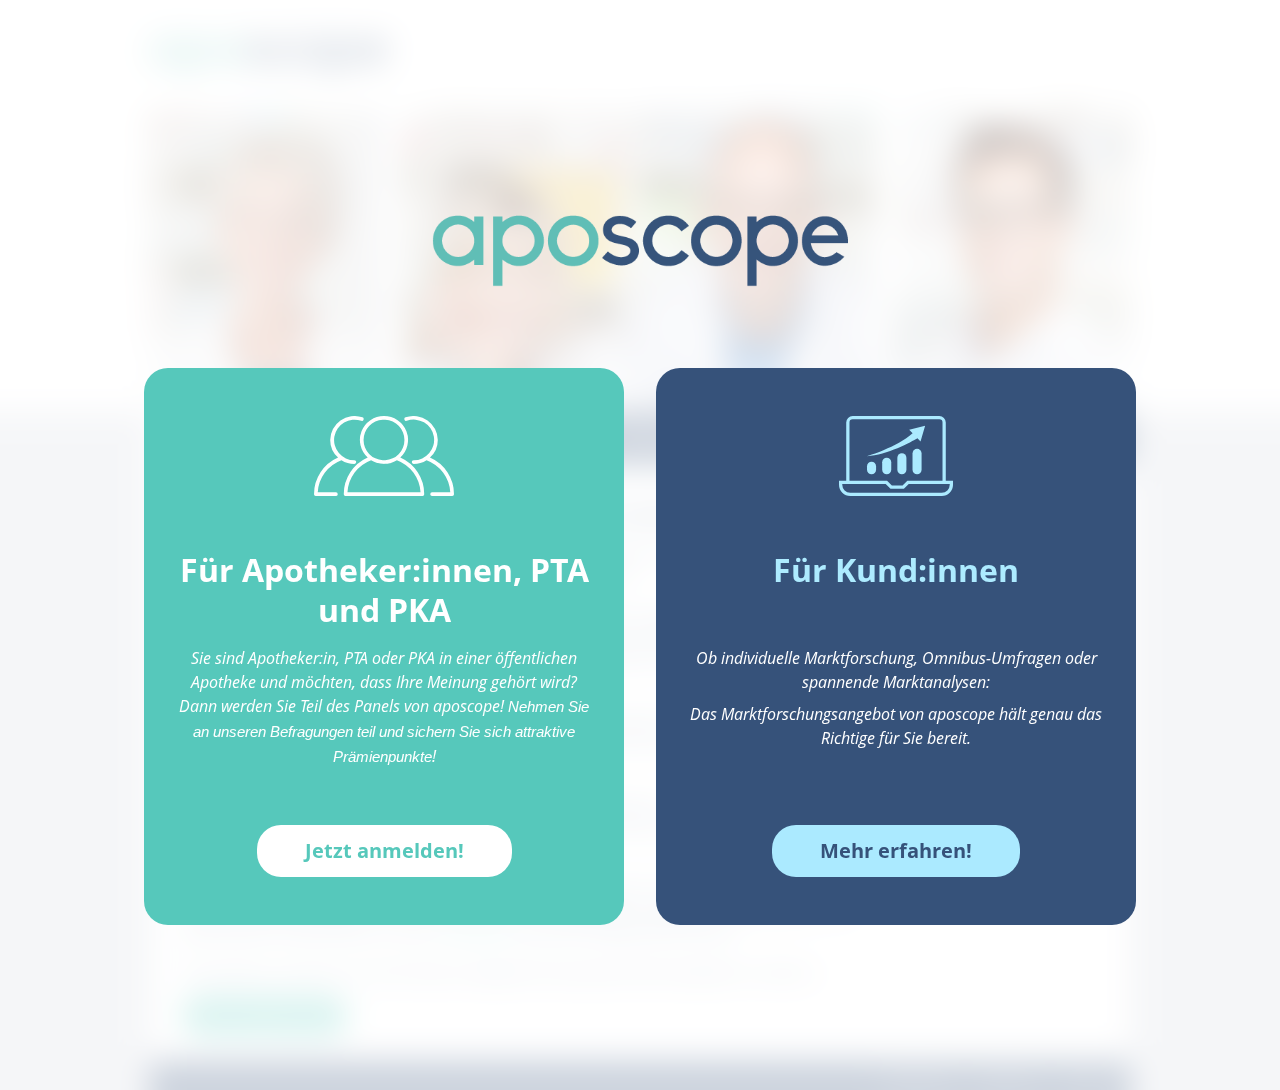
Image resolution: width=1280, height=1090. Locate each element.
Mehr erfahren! (896, 850)
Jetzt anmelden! (384, 850)
